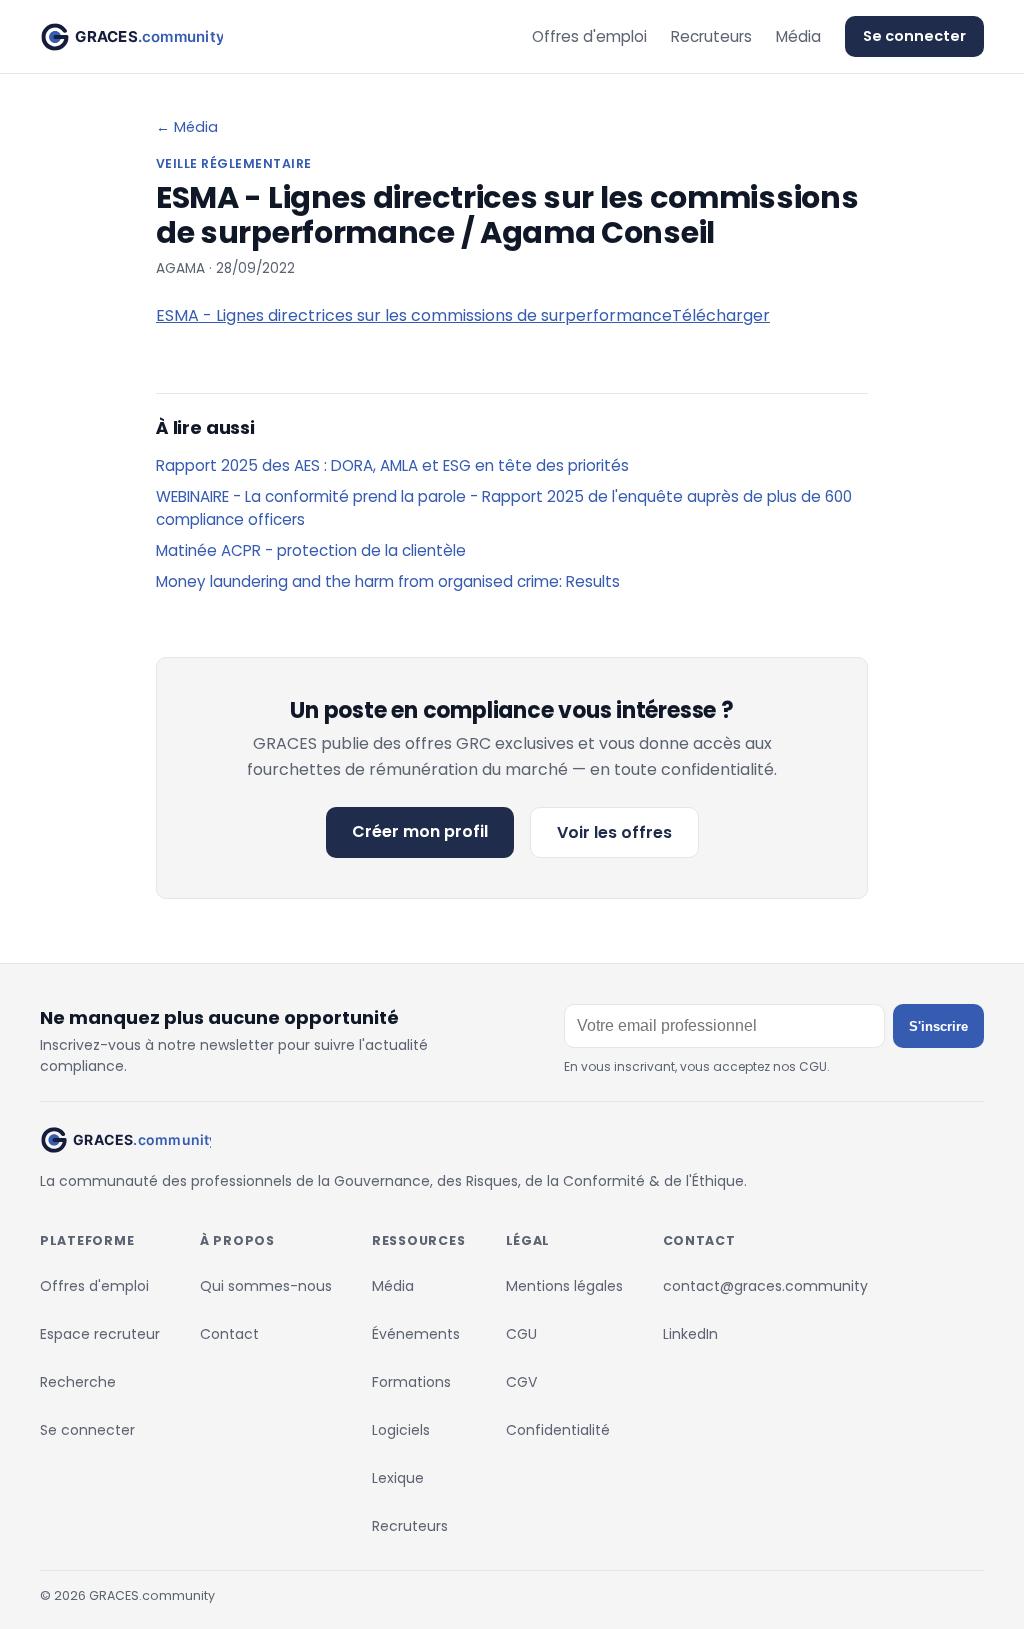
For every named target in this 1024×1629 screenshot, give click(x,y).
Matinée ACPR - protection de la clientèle (311, 550)
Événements (416, 1334)
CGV (521, 1382)
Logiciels (401, 1430)
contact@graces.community (765, 1286)
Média (798, 36)
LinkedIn (690, 1334)
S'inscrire (938, 1026)
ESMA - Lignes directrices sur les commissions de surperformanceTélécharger (463, 315)
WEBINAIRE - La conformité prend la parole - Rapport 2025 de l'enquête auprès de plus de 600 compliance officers (504, 508)
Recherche (78, 1382)
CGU (521, 1334)
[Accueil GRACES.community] (131, 37)
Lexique (398, 1478)
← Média (187, 127)
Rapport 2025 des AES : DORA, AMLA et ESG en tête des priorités (392, 465)
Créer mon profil (420, 831)
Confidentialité (558, 1430)
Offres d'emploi (589, 36)
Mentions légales (564, 1286)
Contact (229, 1334)
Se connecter (914, 36)
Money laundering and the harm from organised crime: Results (388, 581)
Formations (411, 1382)
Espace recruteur (100, 1334)
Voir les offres (614, 832)
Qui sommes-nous (266, 1286)
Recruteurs (711, 36)
